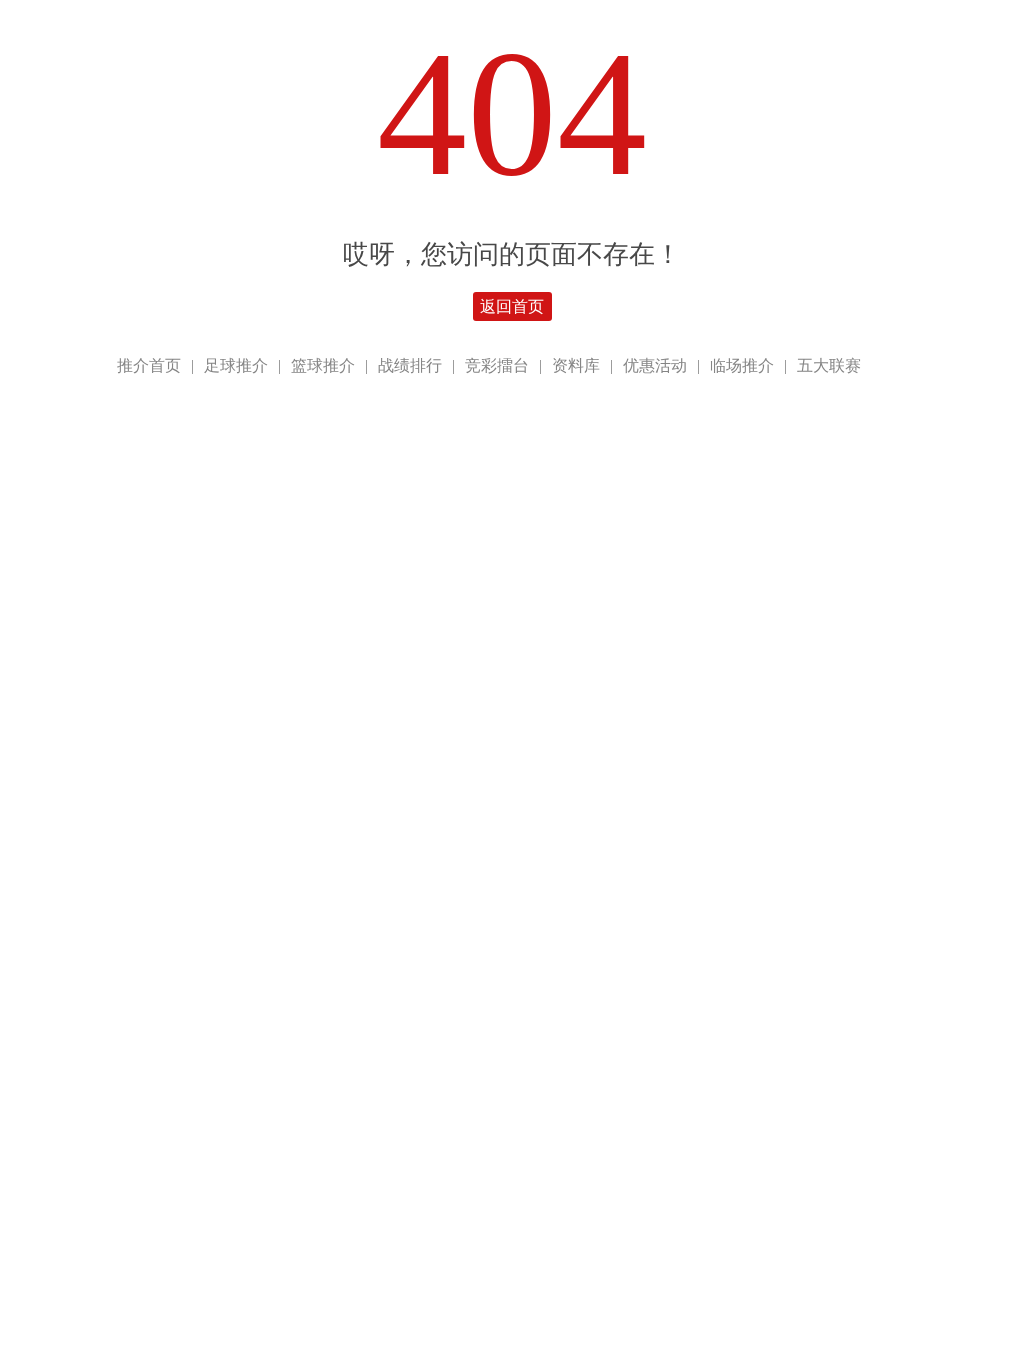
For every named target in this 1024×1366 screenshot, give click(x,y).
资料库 (576, 365)
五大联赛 (829, 365)
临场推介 (742, 365)
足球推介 (236, 365)
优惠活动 (655, 365)
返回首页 (512, 306)
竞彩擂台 (497, 365)
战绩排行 (410, 365)
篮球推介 (323, 365)
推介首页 (149, 365)
